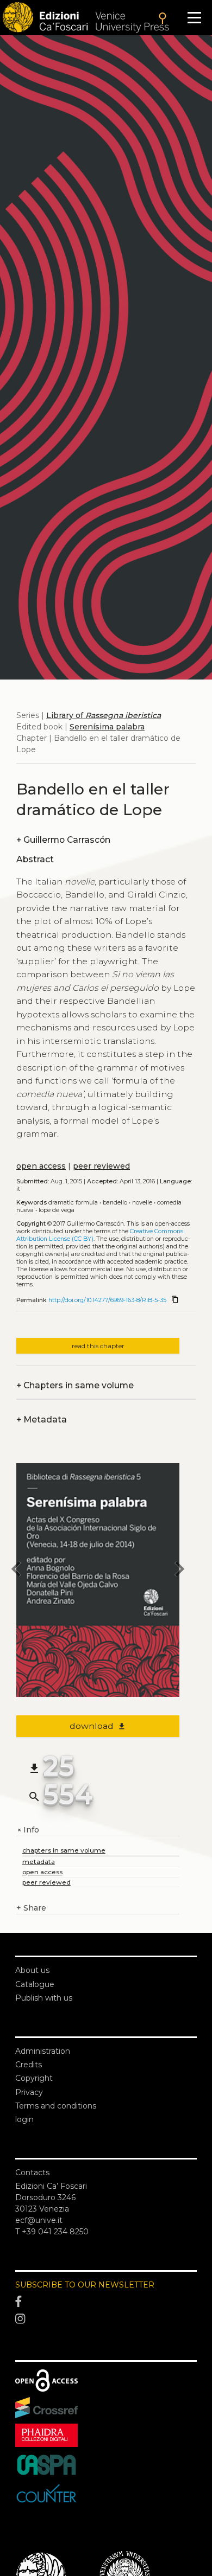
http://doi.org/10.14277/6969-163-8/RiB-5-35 (107, 1300)
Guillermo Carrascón (63, 840)
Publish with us (44, 1998)
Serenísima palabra (107, 727)
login (24, 2119)
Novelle (142, 1203)
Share (31, 1908)
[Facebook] (106, 2302)
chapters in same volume (64, 1850)
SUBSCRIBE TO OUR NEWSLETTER (85, 2285)
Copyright (34, 2078)
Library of (104, 715)
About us (32, 1970)
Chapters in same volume (75, 1385)
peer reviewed (101, 1166)
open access (41, 1166)
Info (28, 1830)
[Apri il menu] (194, 18)
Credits (29, 2065)
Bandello (115, 1203)
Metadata (42, 1420)
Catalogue (35, 1984)
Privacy (29, 2092)
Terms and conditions (56, 2106)
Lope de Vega (57, 1210)
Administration (43, 2051)
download (98, 1726)
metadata (39, 1861)
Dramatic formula (73, 1203)
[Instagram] (106, 2319)
